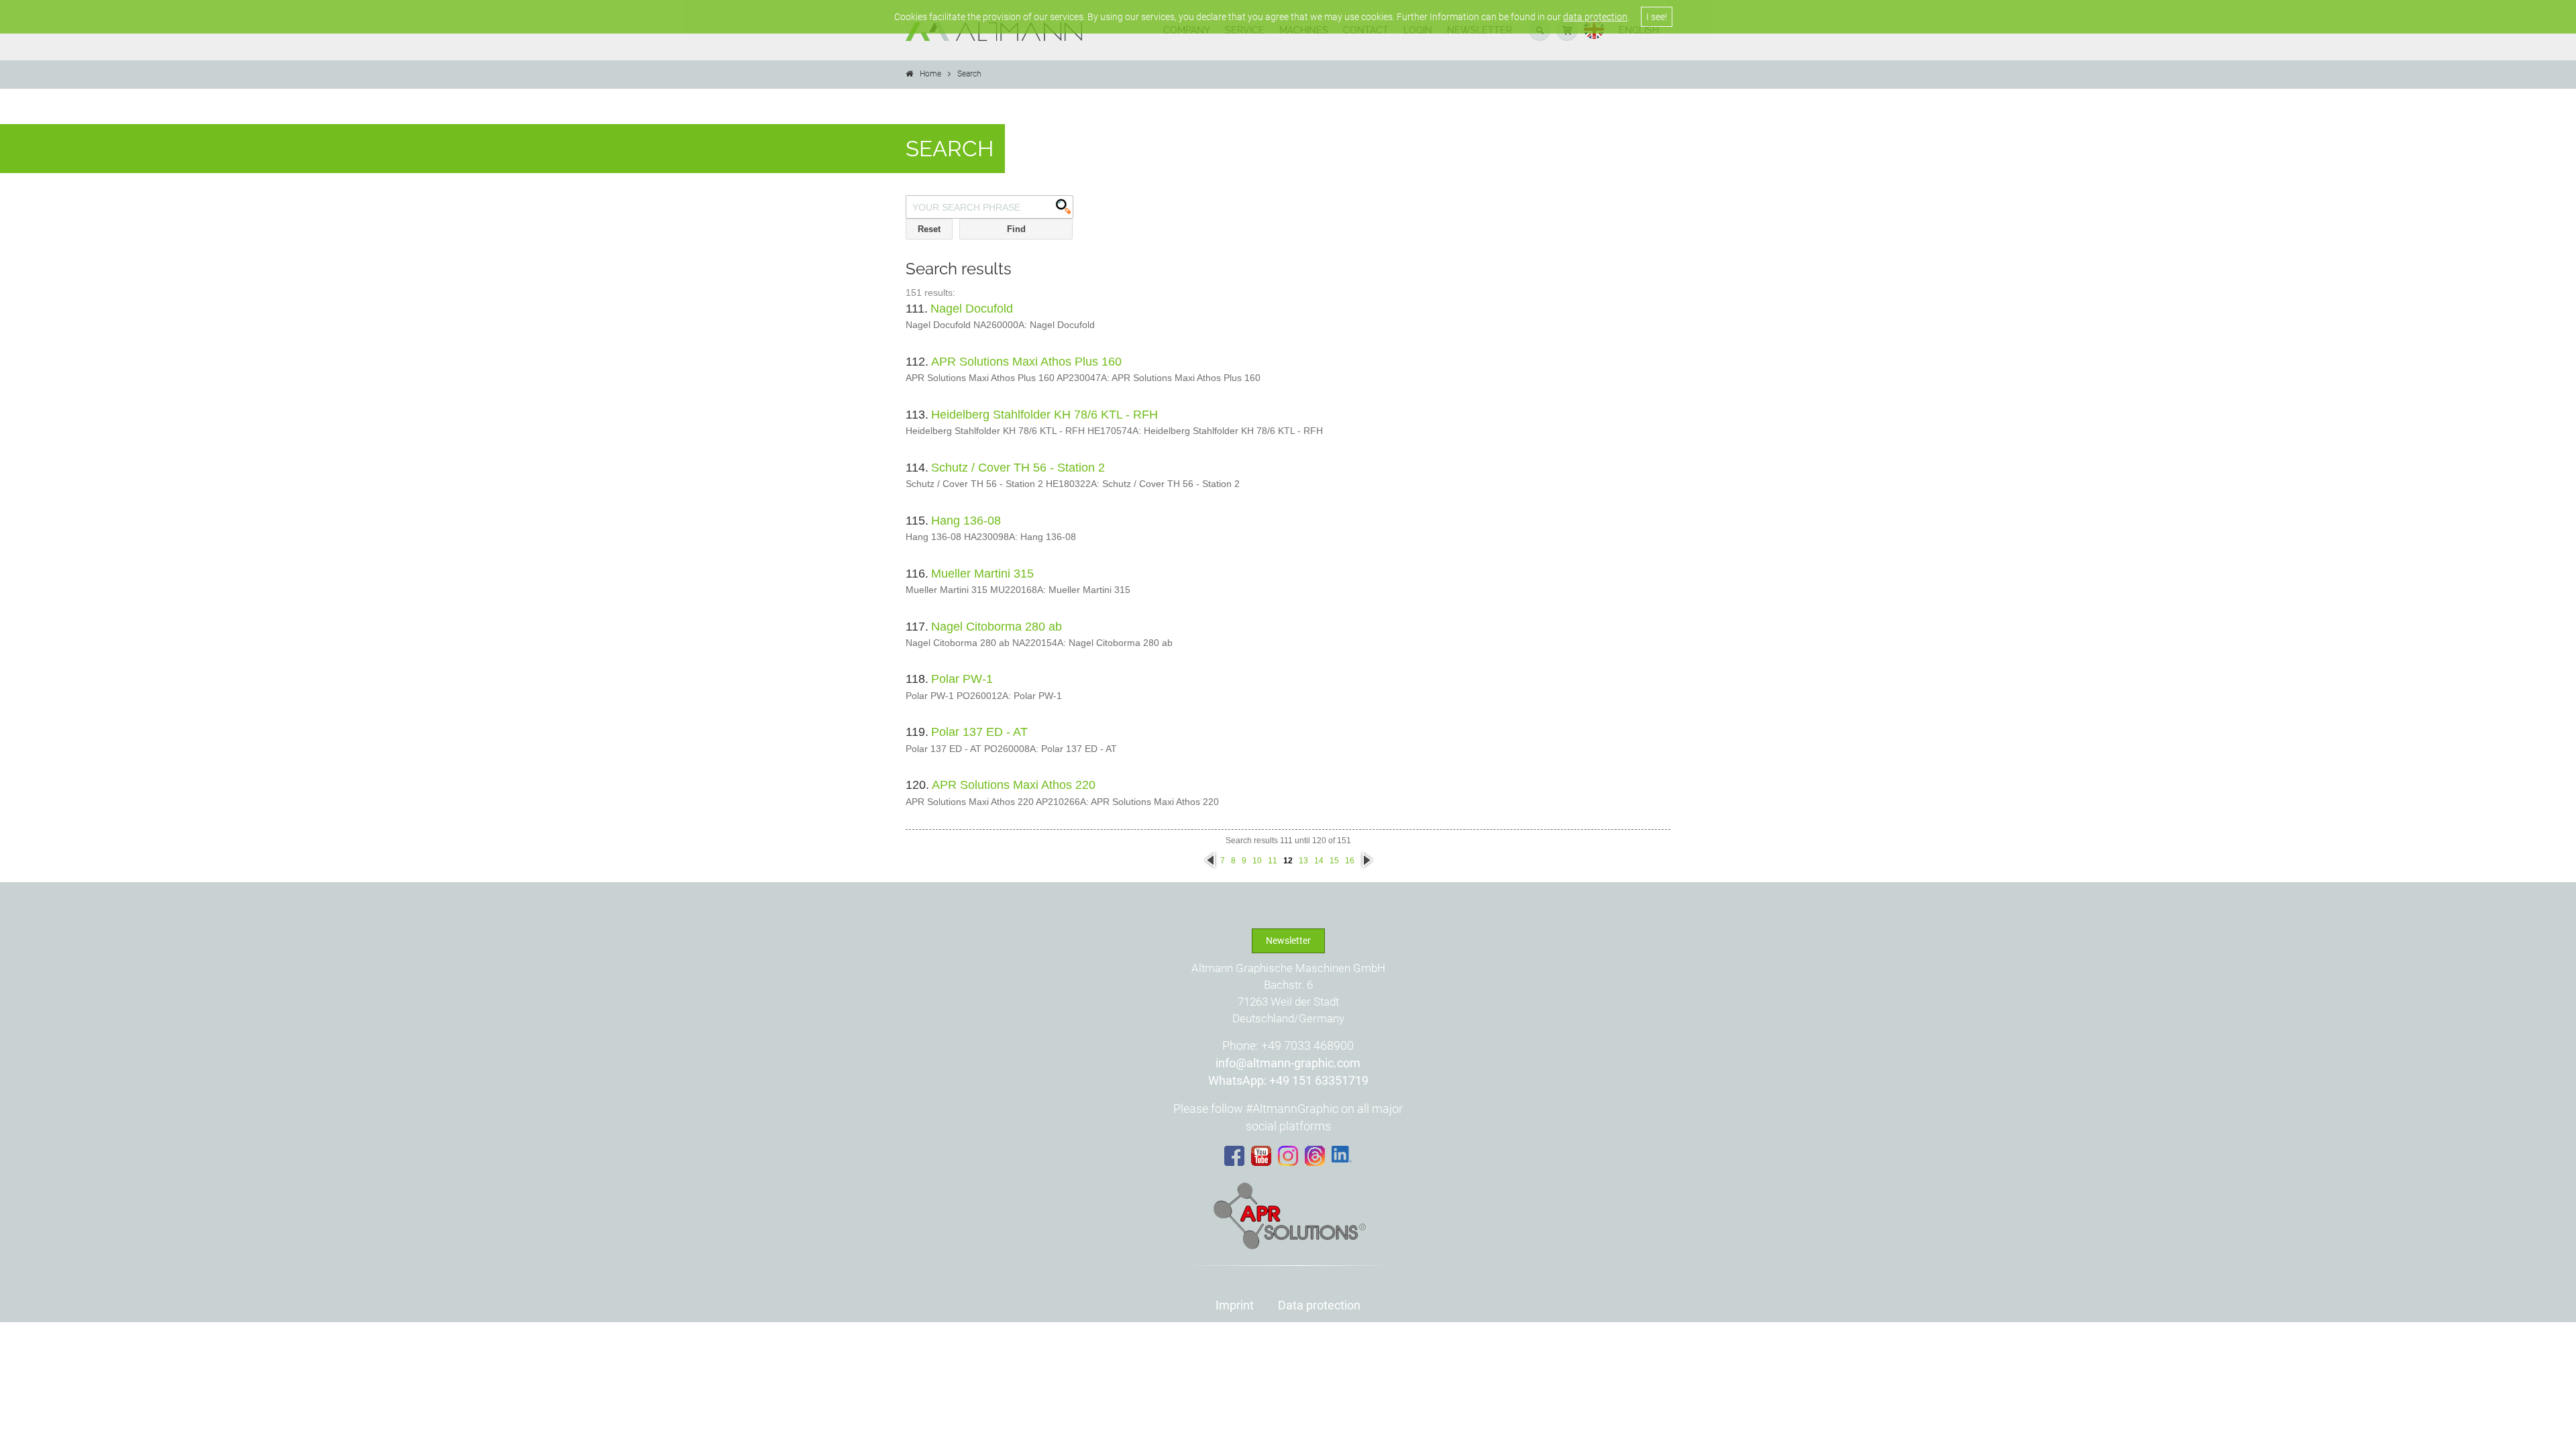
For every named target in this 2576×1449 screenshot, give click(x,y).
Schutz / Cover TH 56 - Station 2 (1018, 468)
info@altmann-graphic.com (1288, 1063)
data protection (1595, 17)
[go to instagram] (1288, 1156)
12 (1288, 861)
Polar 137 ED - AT (979, 732)
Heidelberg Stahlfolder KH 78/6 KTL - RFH (1044, 415)
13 (1303, 861)
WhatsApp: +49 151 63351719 (1288, 1080)
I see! (1657, 17)
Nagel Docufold (972, 309)
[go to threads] (1315, 1156)
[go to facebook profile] (1234, 1156)
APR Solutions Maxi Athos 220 (1014, 785)
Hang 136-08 (966, 521)
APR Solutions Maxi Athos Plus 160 (1026, 362)
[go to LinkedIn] (1342, 1155)
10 (1257, 861)
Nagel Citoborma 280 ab (997, 627)
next (1366, 856)
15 (1334, 861)
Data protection (1319, 1305)
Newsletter (1288, 941)
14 (1319, 861)
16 (1350, 861)
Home (930, 74)
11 (1273, 861)
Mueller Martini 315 (982, 574)
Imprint (1235, 1305)
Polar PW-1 (962, 679)
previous (1210, 861)
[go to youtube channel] (1261, 1156)
